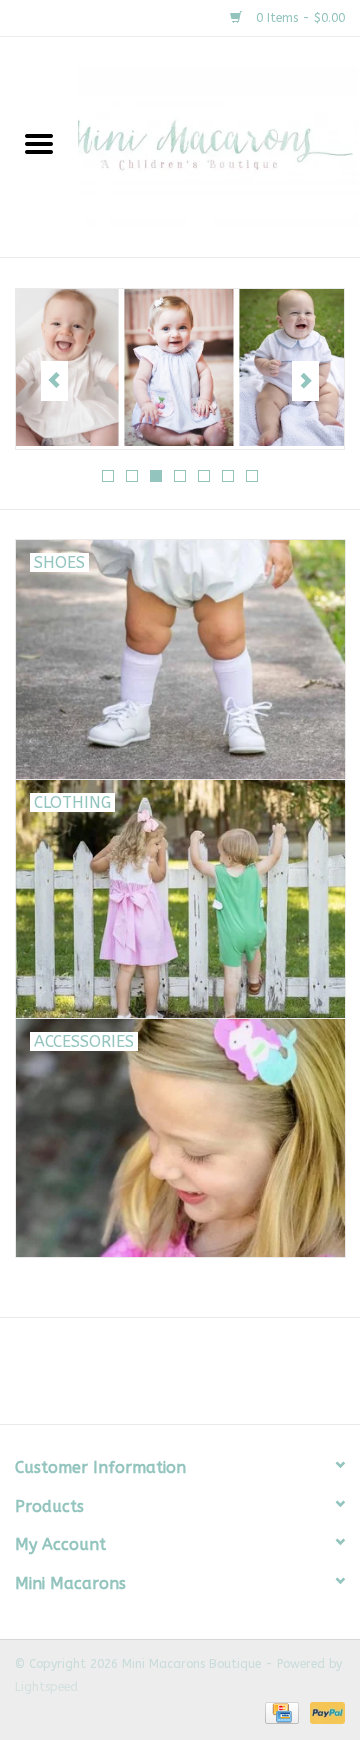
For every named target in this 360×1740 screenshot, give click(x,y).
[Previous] (54, 381)
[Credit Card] (280, 1712)
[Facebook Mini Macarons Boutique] (162, 1378)
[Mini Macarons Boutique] (219, 146)
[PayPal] (324, 1712)
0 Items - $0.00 (298, 18)
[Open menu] (39, 143)
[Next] (305, 381)
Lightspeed (46, 1687)
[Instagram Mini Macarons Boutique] (198, 1378)
